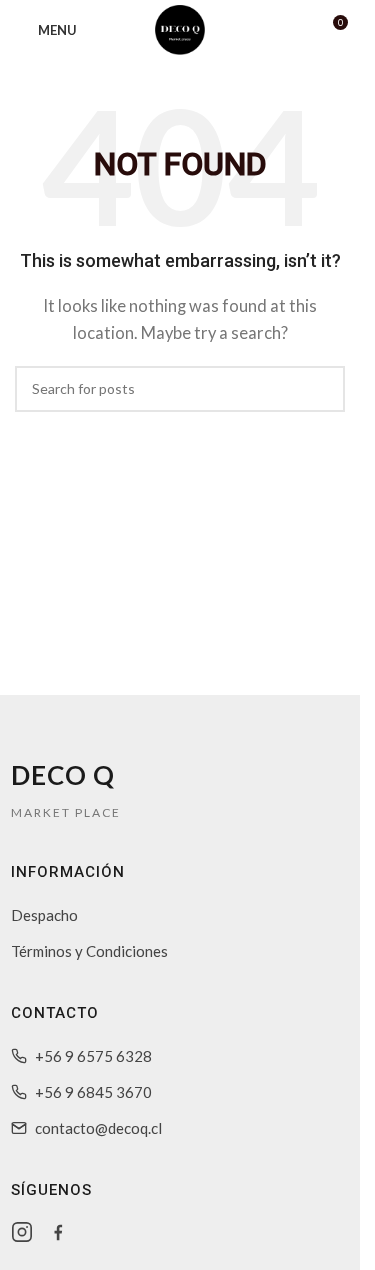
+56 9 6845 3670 (93, 1092)
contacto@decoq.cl (98, 1128)
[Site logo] (180, 28)
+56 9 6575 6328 (93, 1056)
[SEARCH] (322, 389)
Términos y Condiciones (89, 951)
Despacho (44, 915)
